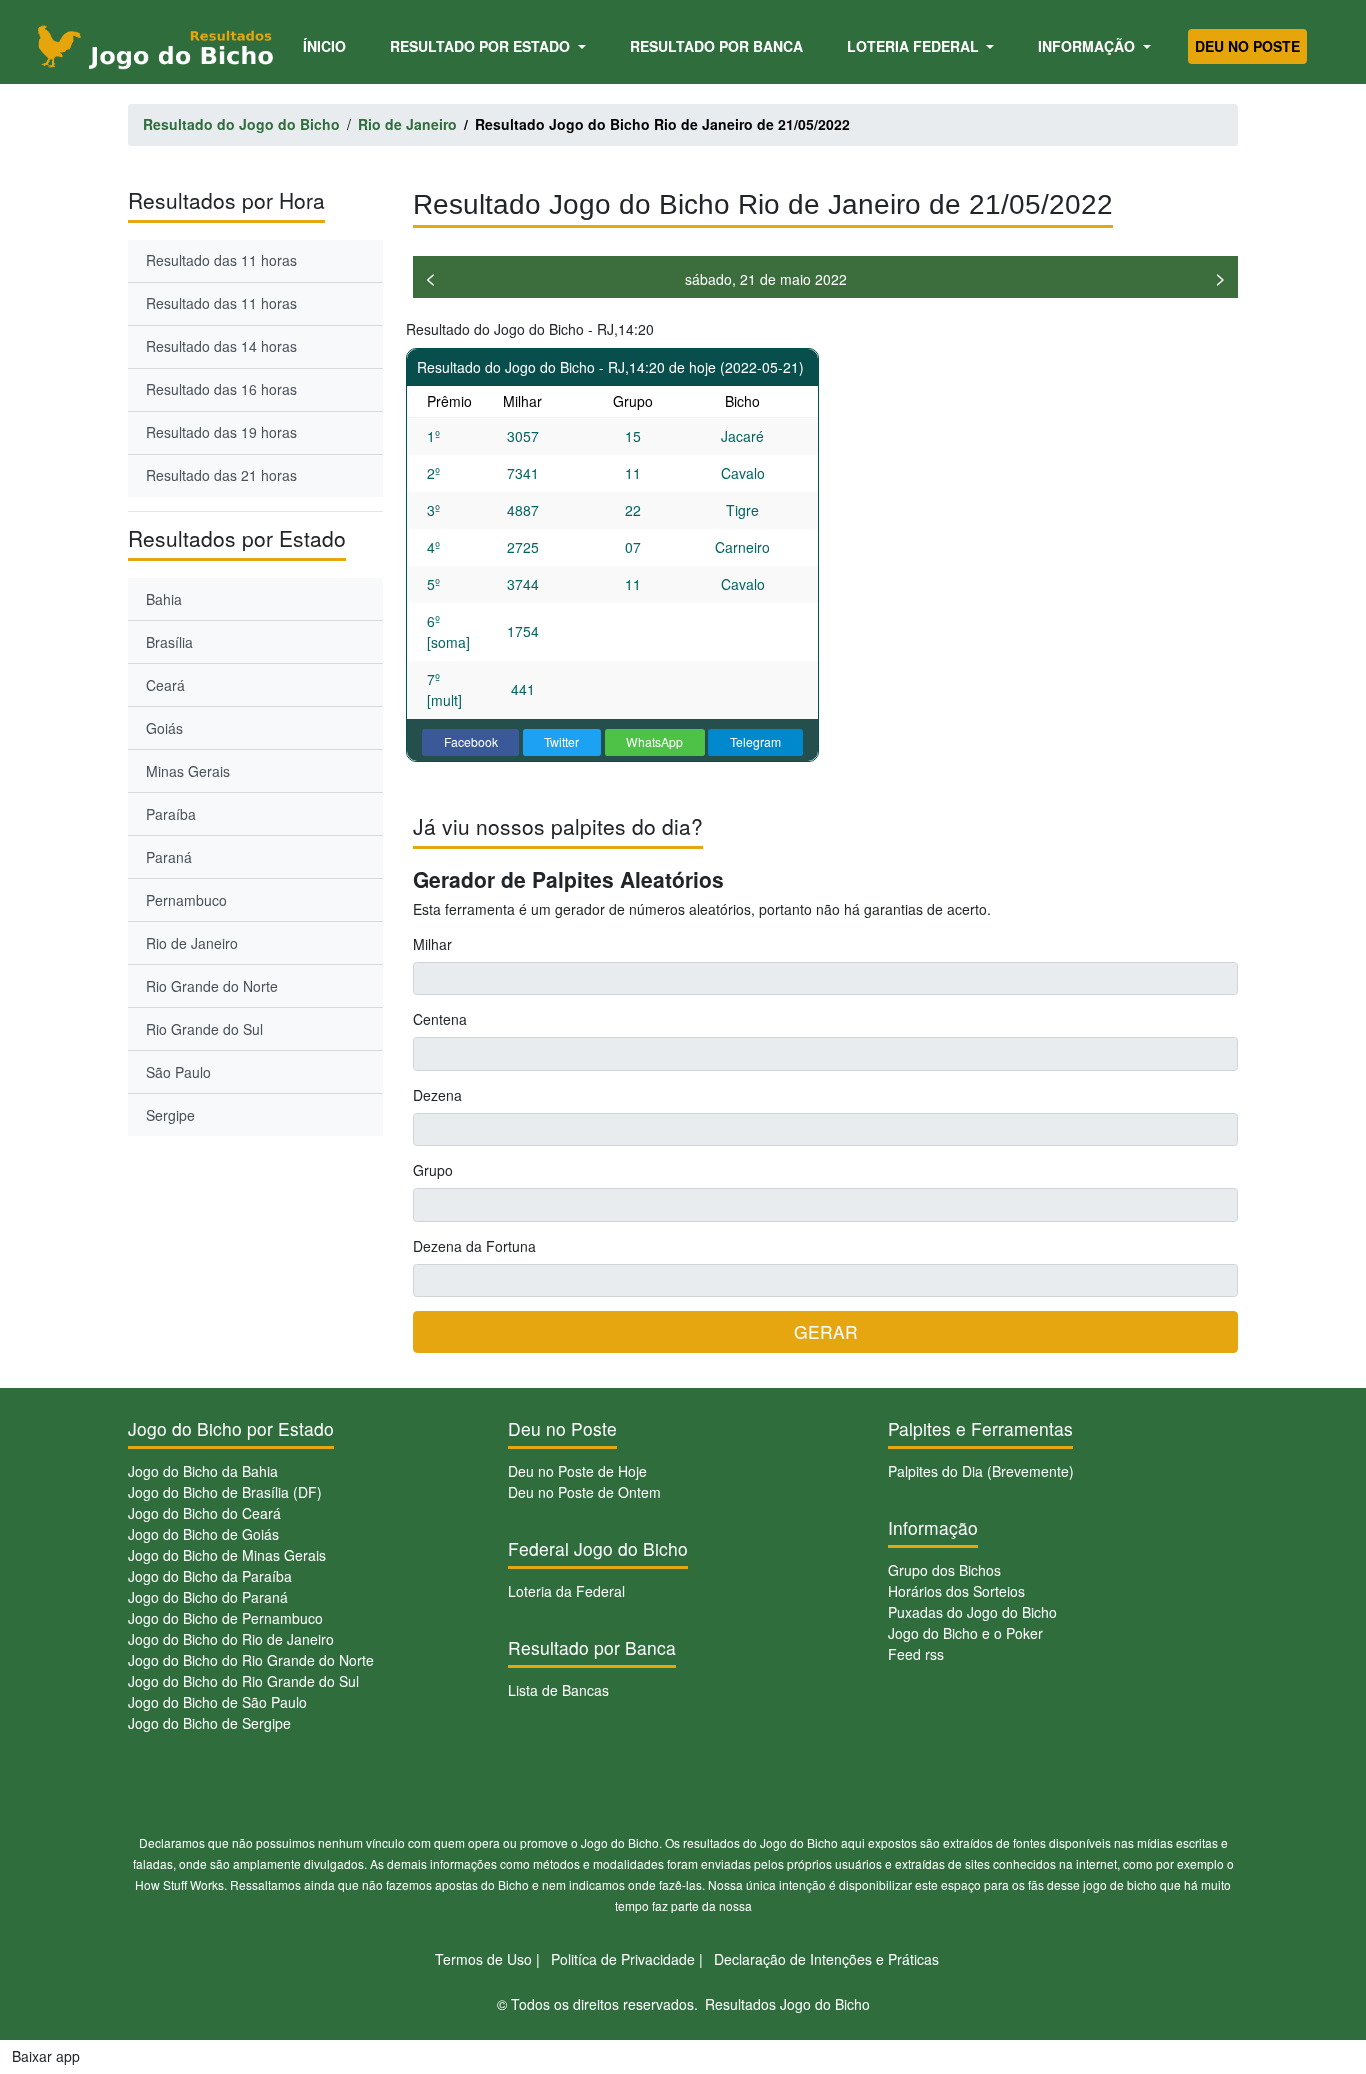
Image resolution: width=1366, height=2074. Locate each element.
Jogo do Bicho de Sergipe (209, 1723)
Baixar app (46, 2056)
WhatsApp (654, 741)
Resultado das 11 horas (221, 260)
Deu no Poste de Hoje (577, 1471)
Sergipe (170, 1115)
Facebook (471, 741)
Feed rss (916, 1654)
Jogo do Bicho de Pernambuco (225, 1618)
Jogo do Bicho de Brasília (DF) (225, 1492)
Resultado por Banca (716, 46)
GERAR (826, 1331)
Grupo (433, 1170)
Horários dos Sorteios (956, 1591)
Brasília (169, 642)
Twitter (561, 741)
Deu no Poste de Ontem (584, 1492)
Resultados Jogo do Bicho (787, 2004)
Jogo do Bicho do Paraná (208, 1597)
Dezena (437, 1095)
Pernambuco (186, 900)
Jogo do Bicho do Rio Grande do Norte (251, 1660)
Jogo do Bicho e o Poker (965, 1633)
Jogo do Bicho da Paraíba (210, 1576)
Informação (1088, 46)
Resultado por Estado (482, 46)
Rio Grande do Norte (212, 986)
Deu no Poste (1247, 46)
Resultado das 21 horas (221, 475)
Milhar (432, 944)
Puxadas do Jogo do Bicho (972, 1612)
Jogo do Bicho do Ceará (204, 1513)
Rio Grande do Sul (204, 1029)
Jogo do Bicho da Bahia (203, 1471)
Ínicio (328, 45)
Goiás (164, 728)
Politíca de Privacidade (623, 1959)
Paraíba (171, 814)
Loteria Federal (915, 46)
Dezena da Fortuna (474, 1246)
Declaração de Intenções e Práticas (826, 1959)
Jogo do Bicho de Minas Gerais (227, 1555)
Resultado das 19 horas (221, 432)
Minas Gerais (188, 771)
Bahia (164, 599)
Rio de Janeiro (192, 943)
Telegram (755, 741)
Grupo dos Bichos (944, 1570)
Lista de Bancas (558, 1690)
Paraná (169, 857)
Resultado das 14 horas (221, 346)
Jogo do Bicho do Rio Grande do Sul (243, 1681)
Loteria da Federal (566, 1591)
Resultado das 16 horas (221, 389)
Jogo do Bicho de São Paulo (217, 1702)
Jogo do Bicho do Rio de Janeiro (231, 1639)
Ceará (165, 685)
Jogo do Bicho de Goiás (203, 1534)
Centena (440, 1019)
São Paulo (178, 1072)
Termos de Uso (483, 1959)
